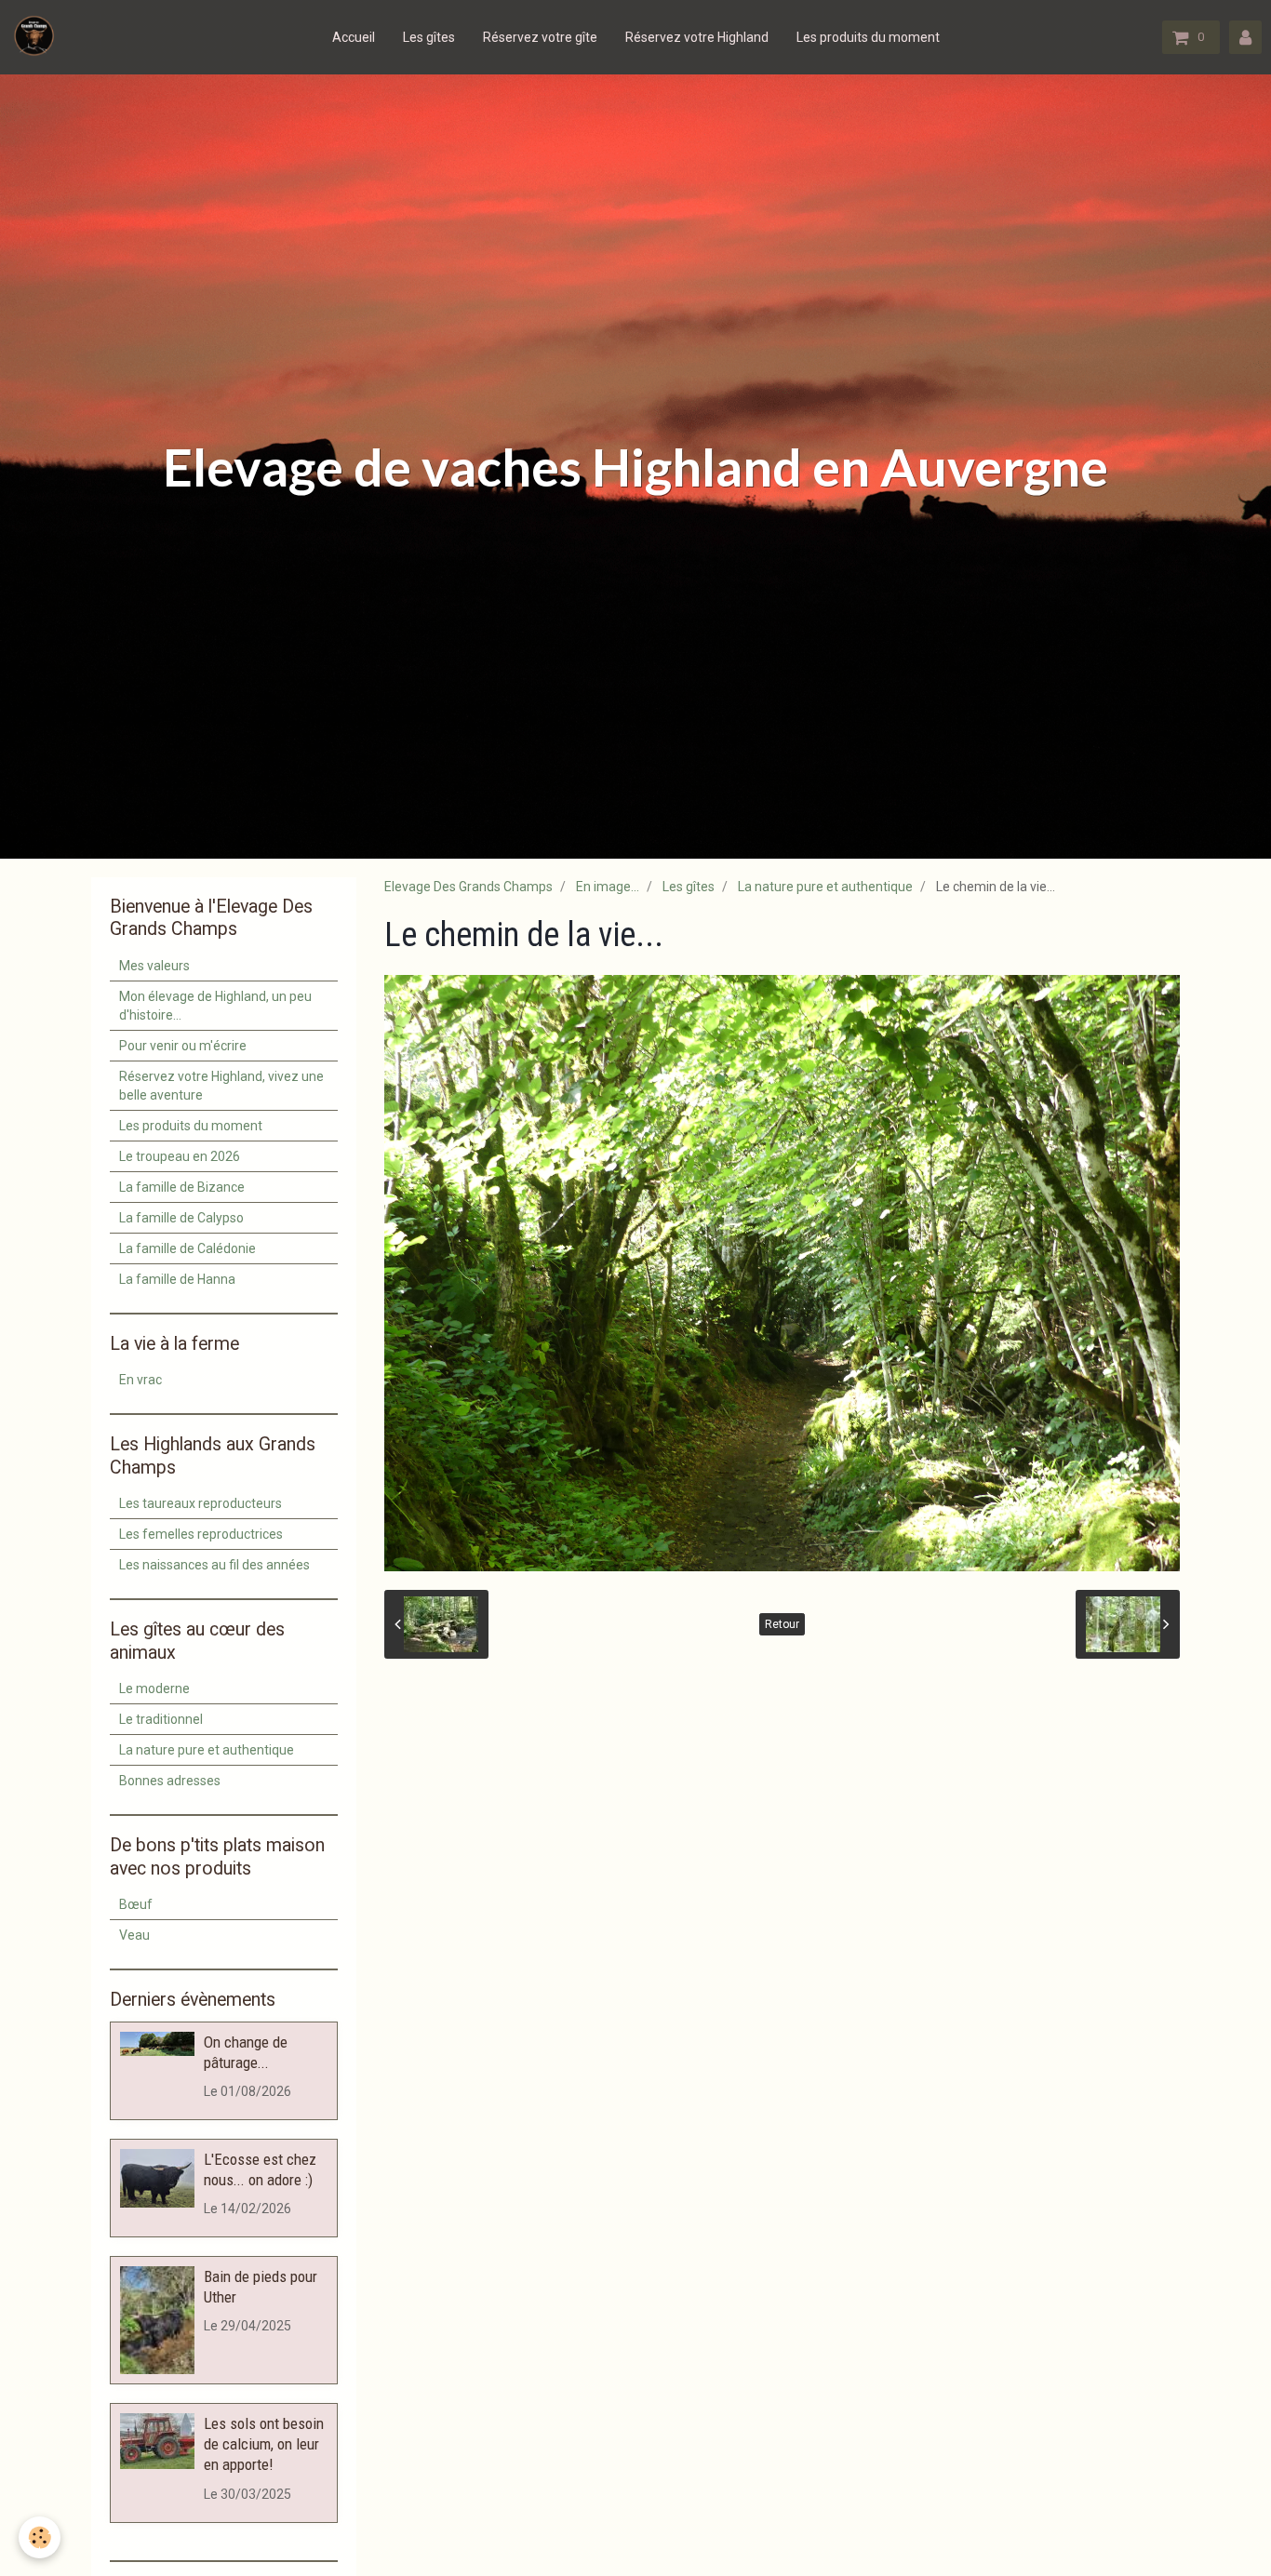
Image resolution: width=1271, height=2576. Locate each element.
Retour (782, 1624)
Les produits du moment (868, 37)
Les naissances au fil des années (214, 1565)
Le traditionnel (161, 1719)
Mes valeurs (154, 966)
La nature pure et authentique (825, 887)
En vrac (140, 1380)
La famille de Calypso (181, 1218)
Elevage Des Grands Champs (468, 887)
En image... (608, 887)
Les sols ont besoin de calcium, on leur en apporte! (264, 2444)
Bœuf (136, 1904)
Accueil (354, 37)
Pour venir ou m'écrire (183, 1046)
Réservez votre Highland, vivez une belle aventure (221, 1086)
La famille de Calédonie (187, 1248)
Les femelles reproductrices (201, 1534)
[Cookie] (40, 2537)
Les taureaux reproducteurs (201, 1503)
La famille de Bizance (182, 1187)
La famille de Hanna (177, 1279)
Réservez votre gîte (540, 37)
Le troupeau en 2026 (180, 1156)
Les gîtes (429, 37)
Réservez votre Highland (697, 37)
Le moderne (154, 1688)
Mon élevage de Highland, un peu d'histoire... (215, 1006)
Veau (134, 1935)
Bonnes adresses (170, 1781)
